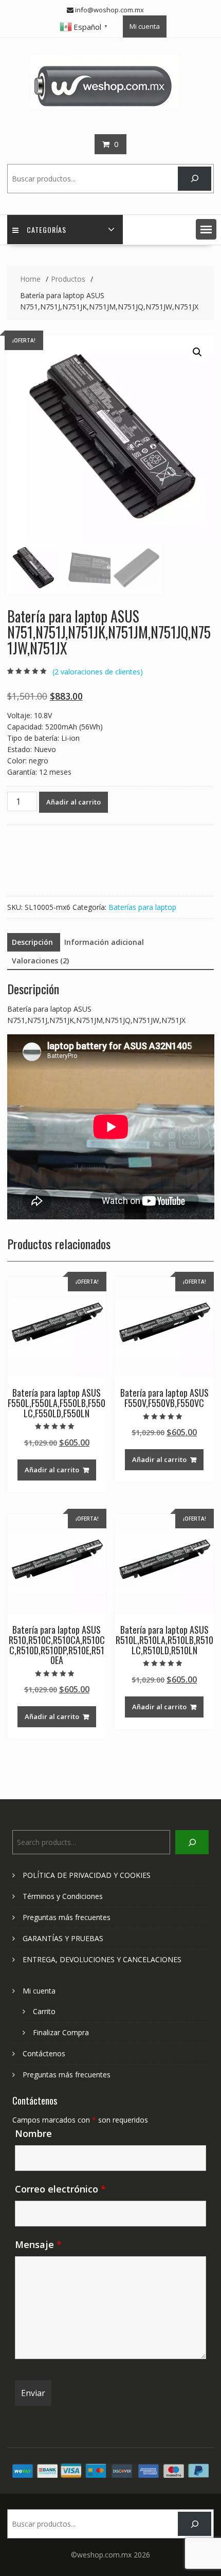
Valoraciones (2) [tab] (40, 961)
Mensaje (38, 2244)
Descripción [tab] (32, 942)
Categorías (47, 230)
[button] (206, 229)
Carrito (44, 2011)
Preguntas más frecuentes (67, 1917)
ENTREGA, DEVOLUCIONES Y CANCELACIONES (102, 1959)
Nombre (33, 2133)
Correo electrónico (60, 2189)
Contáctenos (44, 2053)
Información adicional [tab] (104, 942)
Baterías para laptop (142, 907)
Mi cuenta (145, 26)
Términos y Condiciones (63, 1896)
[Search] (195, 179)
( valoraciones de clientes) (98, 672)
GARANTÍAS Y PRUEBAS (63, 1938)
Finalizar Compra (61, 2032)
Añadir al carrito (73, 802)
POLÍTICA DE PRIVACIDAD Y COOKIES (87, 1875)
